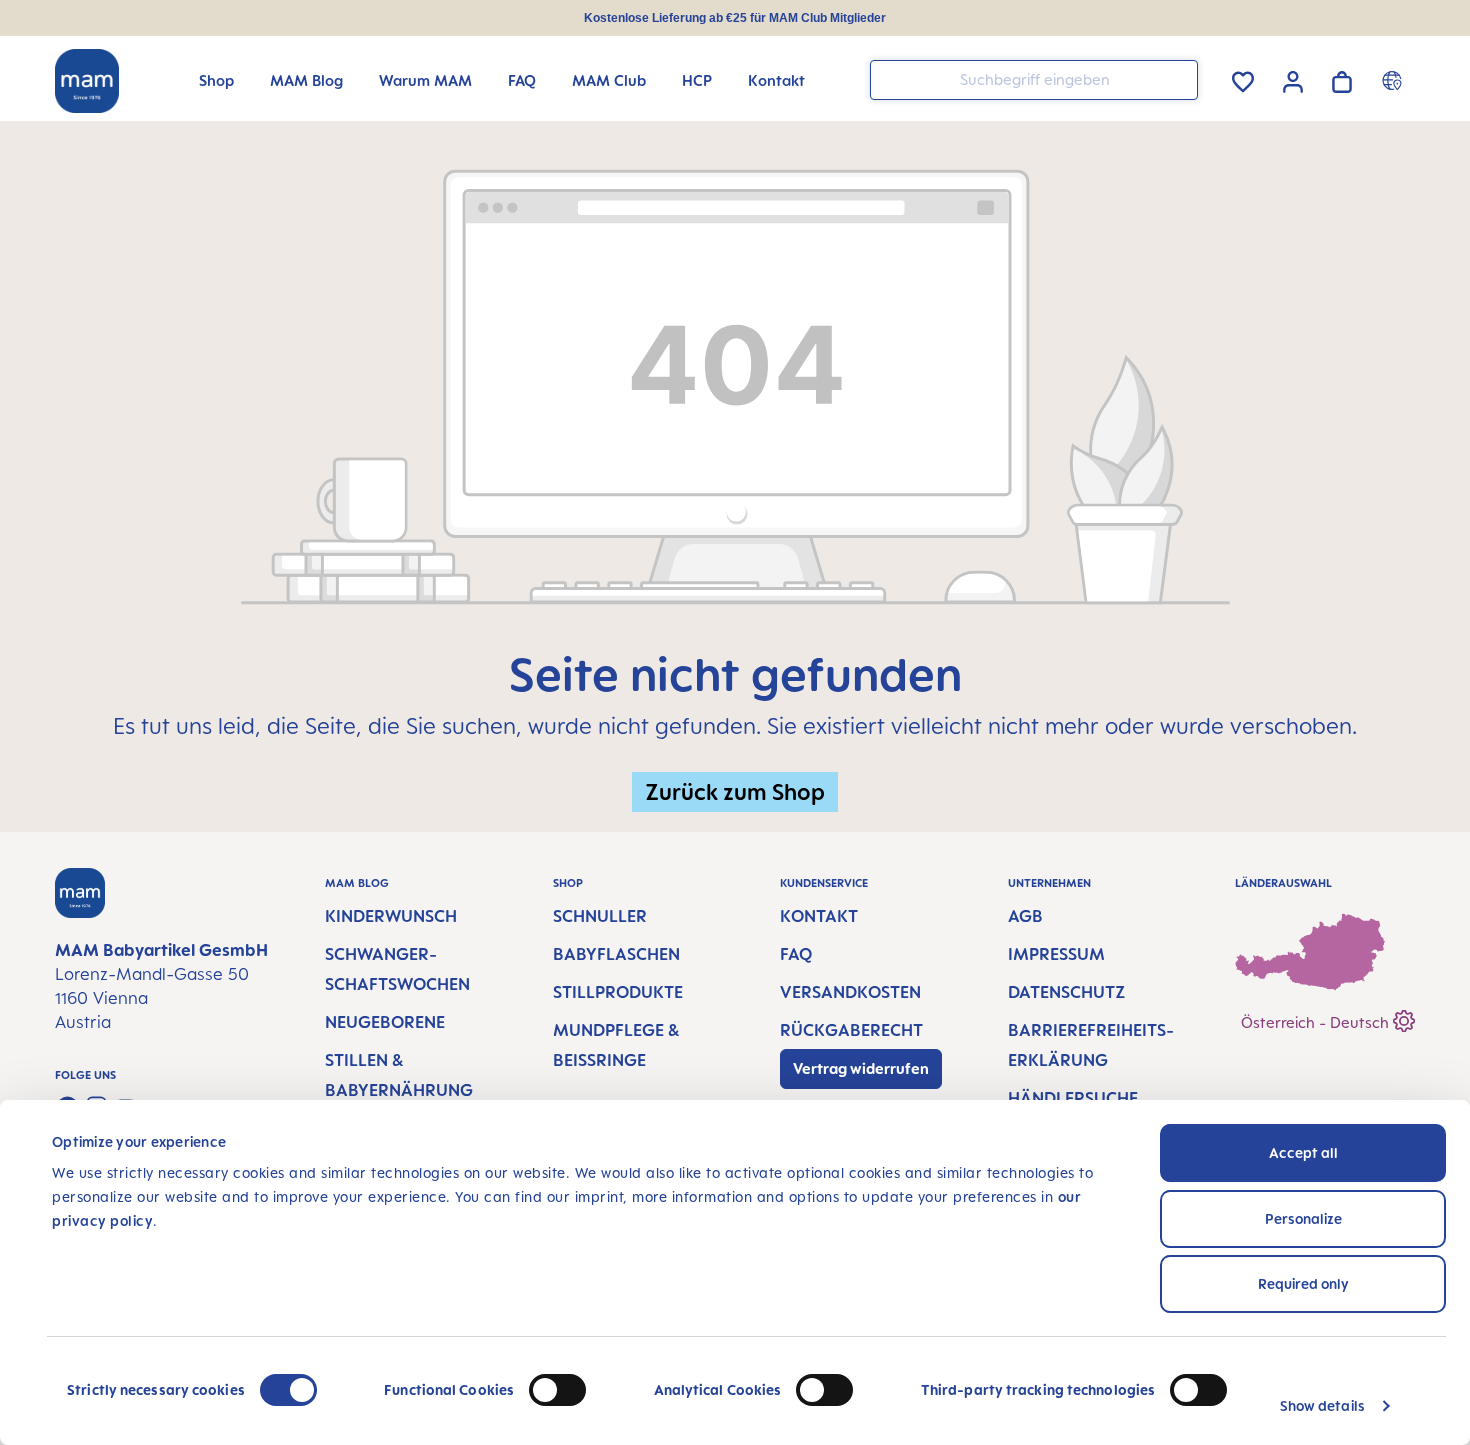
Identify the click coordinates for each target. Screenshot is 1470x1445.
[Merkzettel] (1243, 78)
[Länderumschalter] (1394, 80)
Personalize (1303, 1218)
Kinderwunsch (391, 916)
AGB (1025, 916)
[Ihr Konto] (1293, 79)
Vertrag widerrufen (861, 1068)
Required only (1303, 1283)
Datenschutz (1066, 992)
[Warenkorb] (1342, 78)
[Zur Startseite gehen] (87, 81)
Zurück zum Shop (735, 791)
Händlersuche (1073, 1098)
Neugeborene (385, 1022)
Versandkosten (850, 992)
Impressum (1056, 954)
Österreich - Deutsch (1317, 1022)
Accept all (1303, 1152)
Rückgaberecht (851, 1030)
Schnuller (600, 916)
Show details (1322, 1405)
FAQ (796, 954)
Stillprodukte (618, 992)
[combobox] (1034, 80)
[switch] (557, 1390)
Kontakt (819, 916)
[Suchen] (1178, 78)
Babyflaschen (616, 954)
